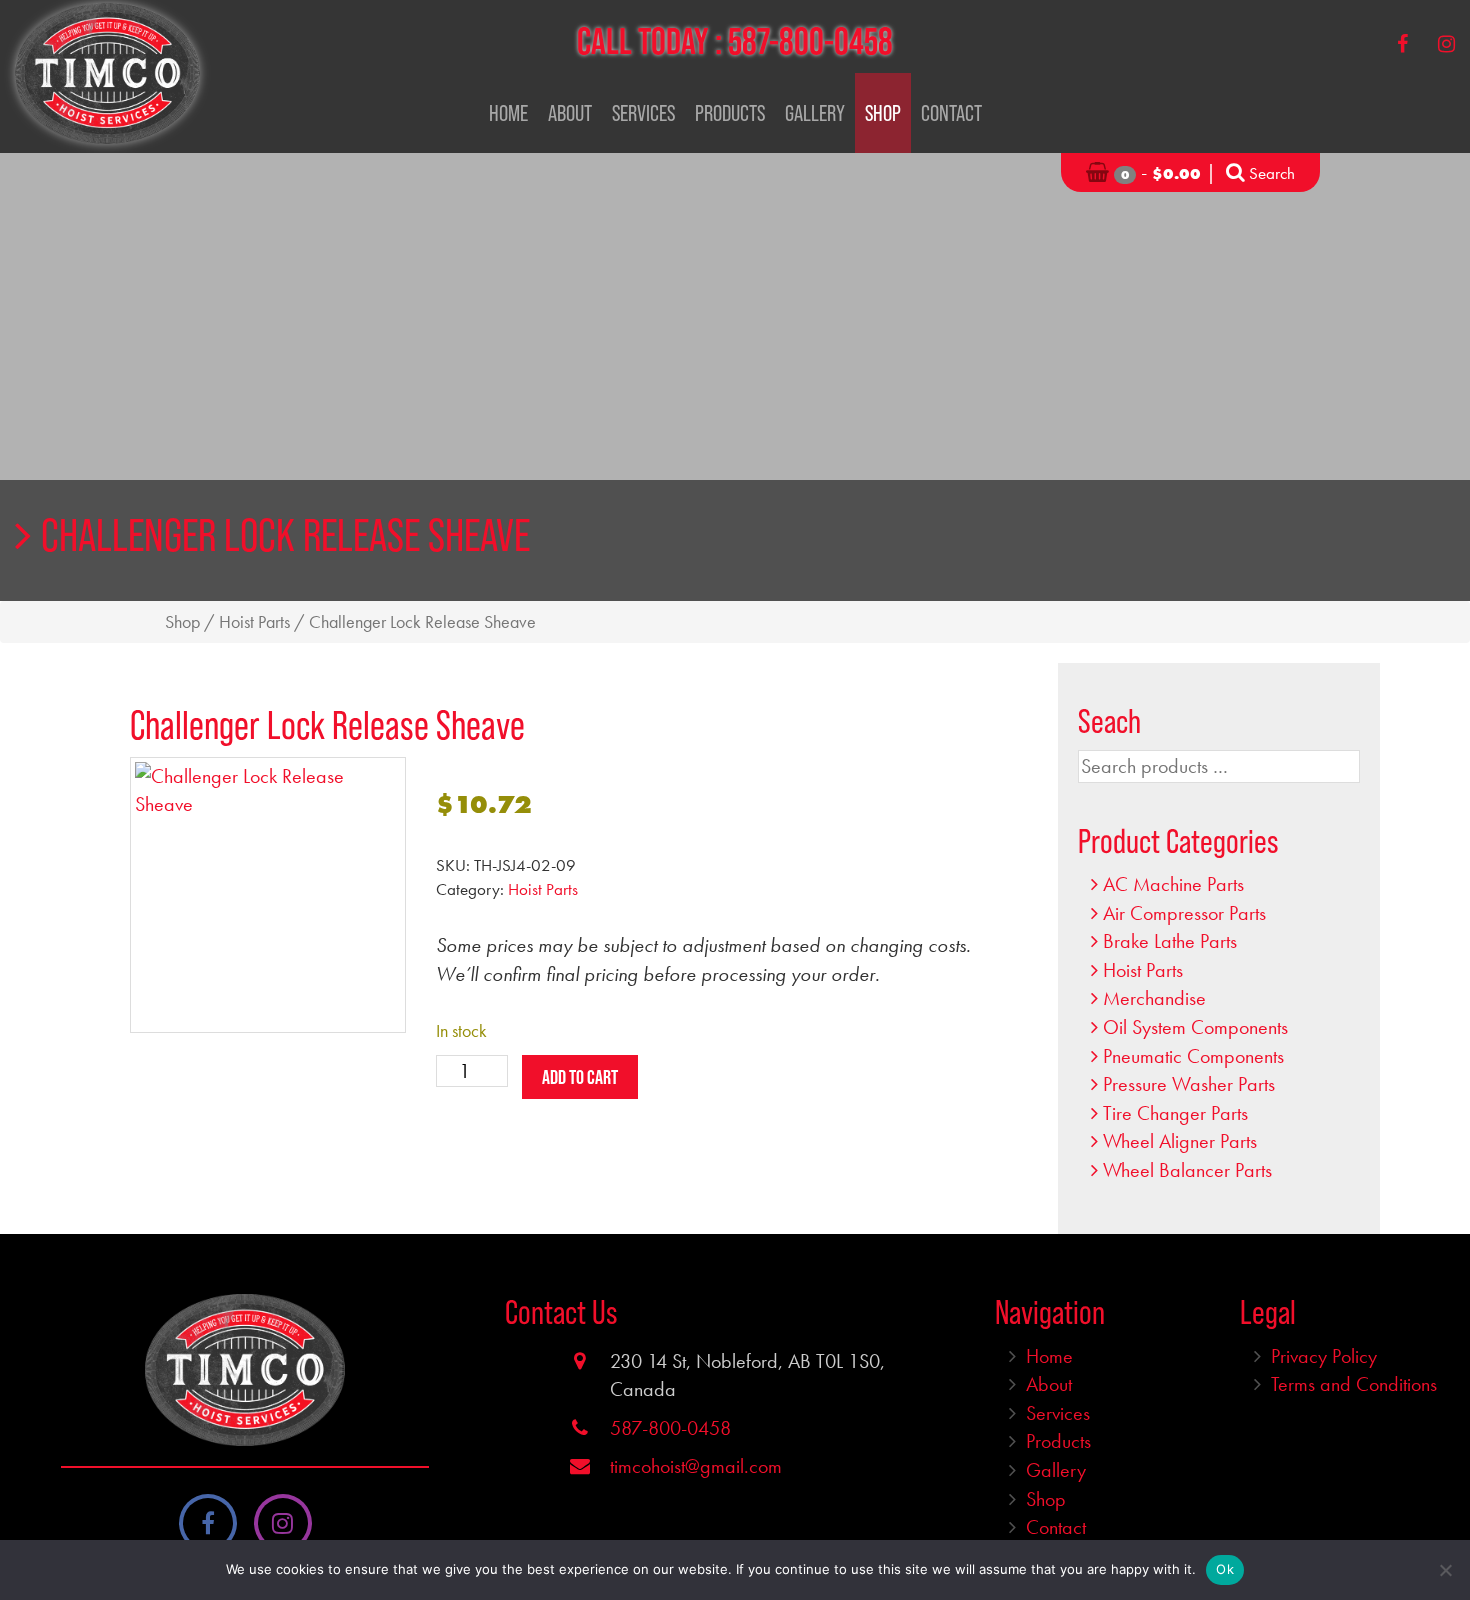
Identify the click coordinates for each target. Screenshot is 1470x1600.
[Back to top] (1439, 1524)
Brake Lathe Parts (1170, 941)
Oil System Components (1195, 1027)
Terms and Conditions (1354, 1384)
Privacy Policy (1324, 1356)
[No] (1445, 1570)
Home (508, 113)
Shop (883, 113)
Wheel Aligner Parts (1180, 1141)
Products (730, 113)
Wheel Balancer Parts (1187, 1170)
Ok (1225, 1569)
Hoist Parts (254, 622)
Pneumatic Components (1193, 1056)
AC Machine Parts (1173, 884)
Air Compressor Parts (1184, 913)
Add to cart (580, 1077)
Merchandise (1154, 998)
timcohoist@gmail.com (696, 1466)
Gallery (815, 113)
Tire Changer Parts (1175, 1113)
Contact (951, 113)
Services (643, 113)
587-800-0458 (810, 41)
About (570, 113)
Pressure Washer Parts (1189, 1084)
